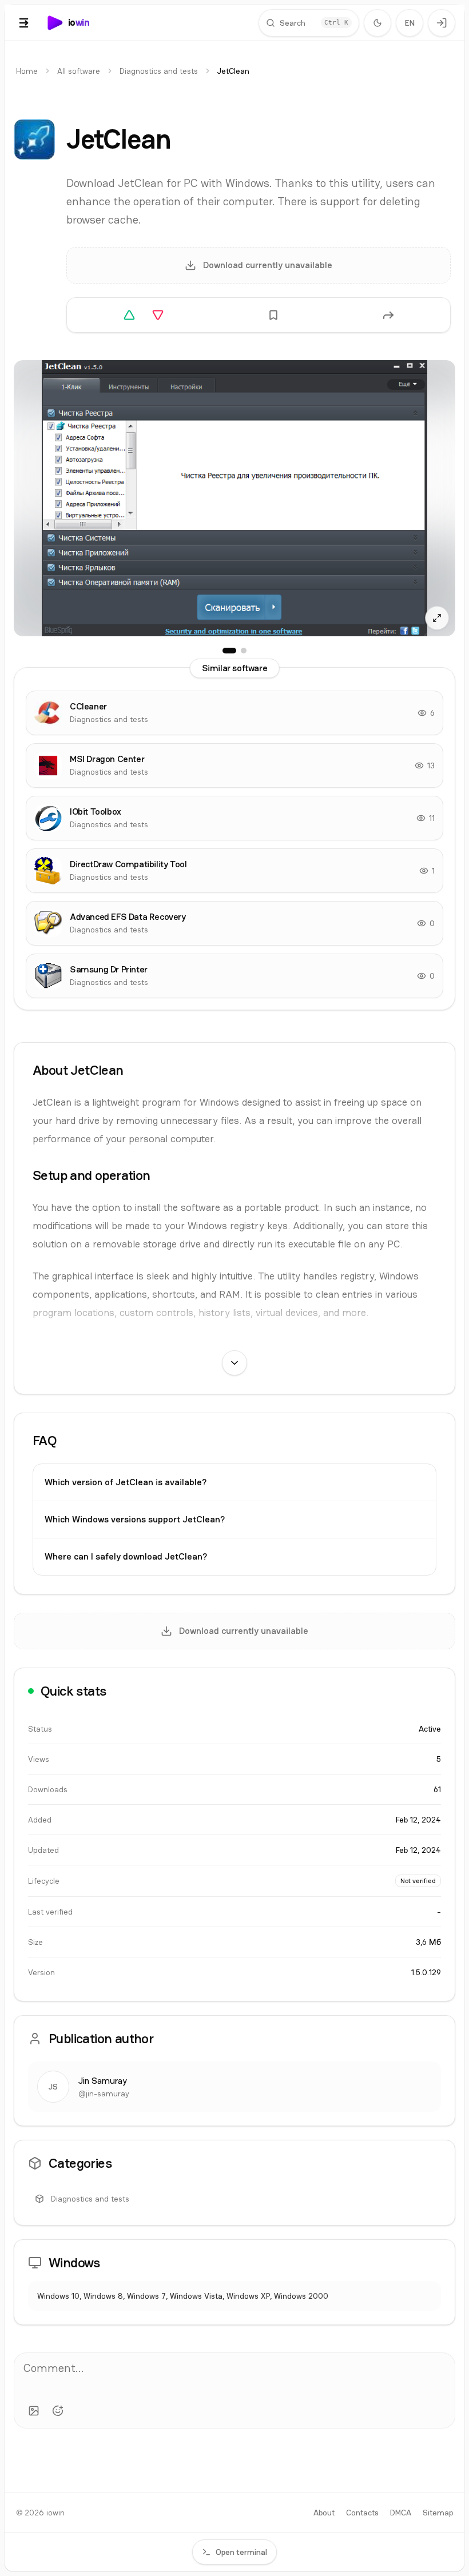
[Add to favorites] (273, 315)
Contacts (362, 2513)
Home (27, 71)
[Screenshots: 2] (244, 651)
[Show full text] (234, 1363)
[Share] (388, 315)
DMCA (401, 2513)
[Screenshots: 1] (229, 651)
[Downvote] (158, 315)
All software (79, 71)
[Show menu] (24, 23)
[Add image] (34, 2411)
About (324, 2513)
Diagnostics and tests (159, 71)
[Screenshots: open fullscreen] (234, 498)
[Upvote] (129, 315)
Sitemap (438, 2513)
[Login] (442, 23)
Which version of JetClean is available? (126, 1482)
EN (410, 23)
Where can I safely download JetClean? (126, 1556)
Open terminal (241, 2552)
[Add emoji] (58, 2411)
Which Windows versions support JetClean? (135, 1519)
